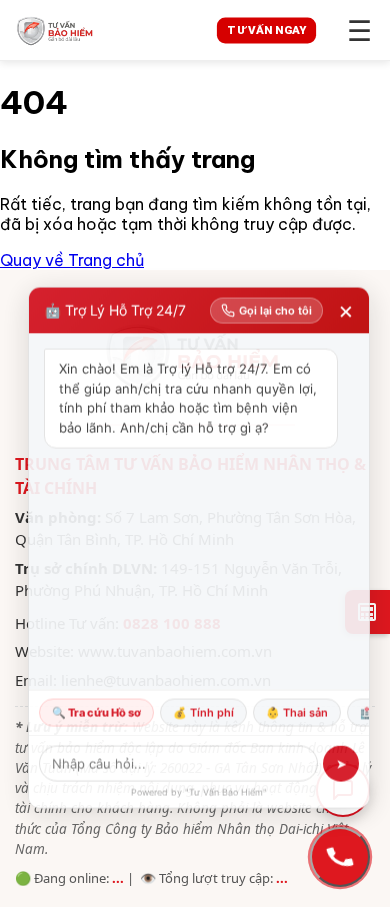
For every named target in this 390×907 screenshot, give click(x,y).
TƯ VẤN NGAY (267, 29)
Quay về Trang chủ (72, 260)
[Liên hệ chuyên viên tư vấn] (340, 857)
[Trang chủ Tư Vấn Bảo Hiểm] (102, 30)
